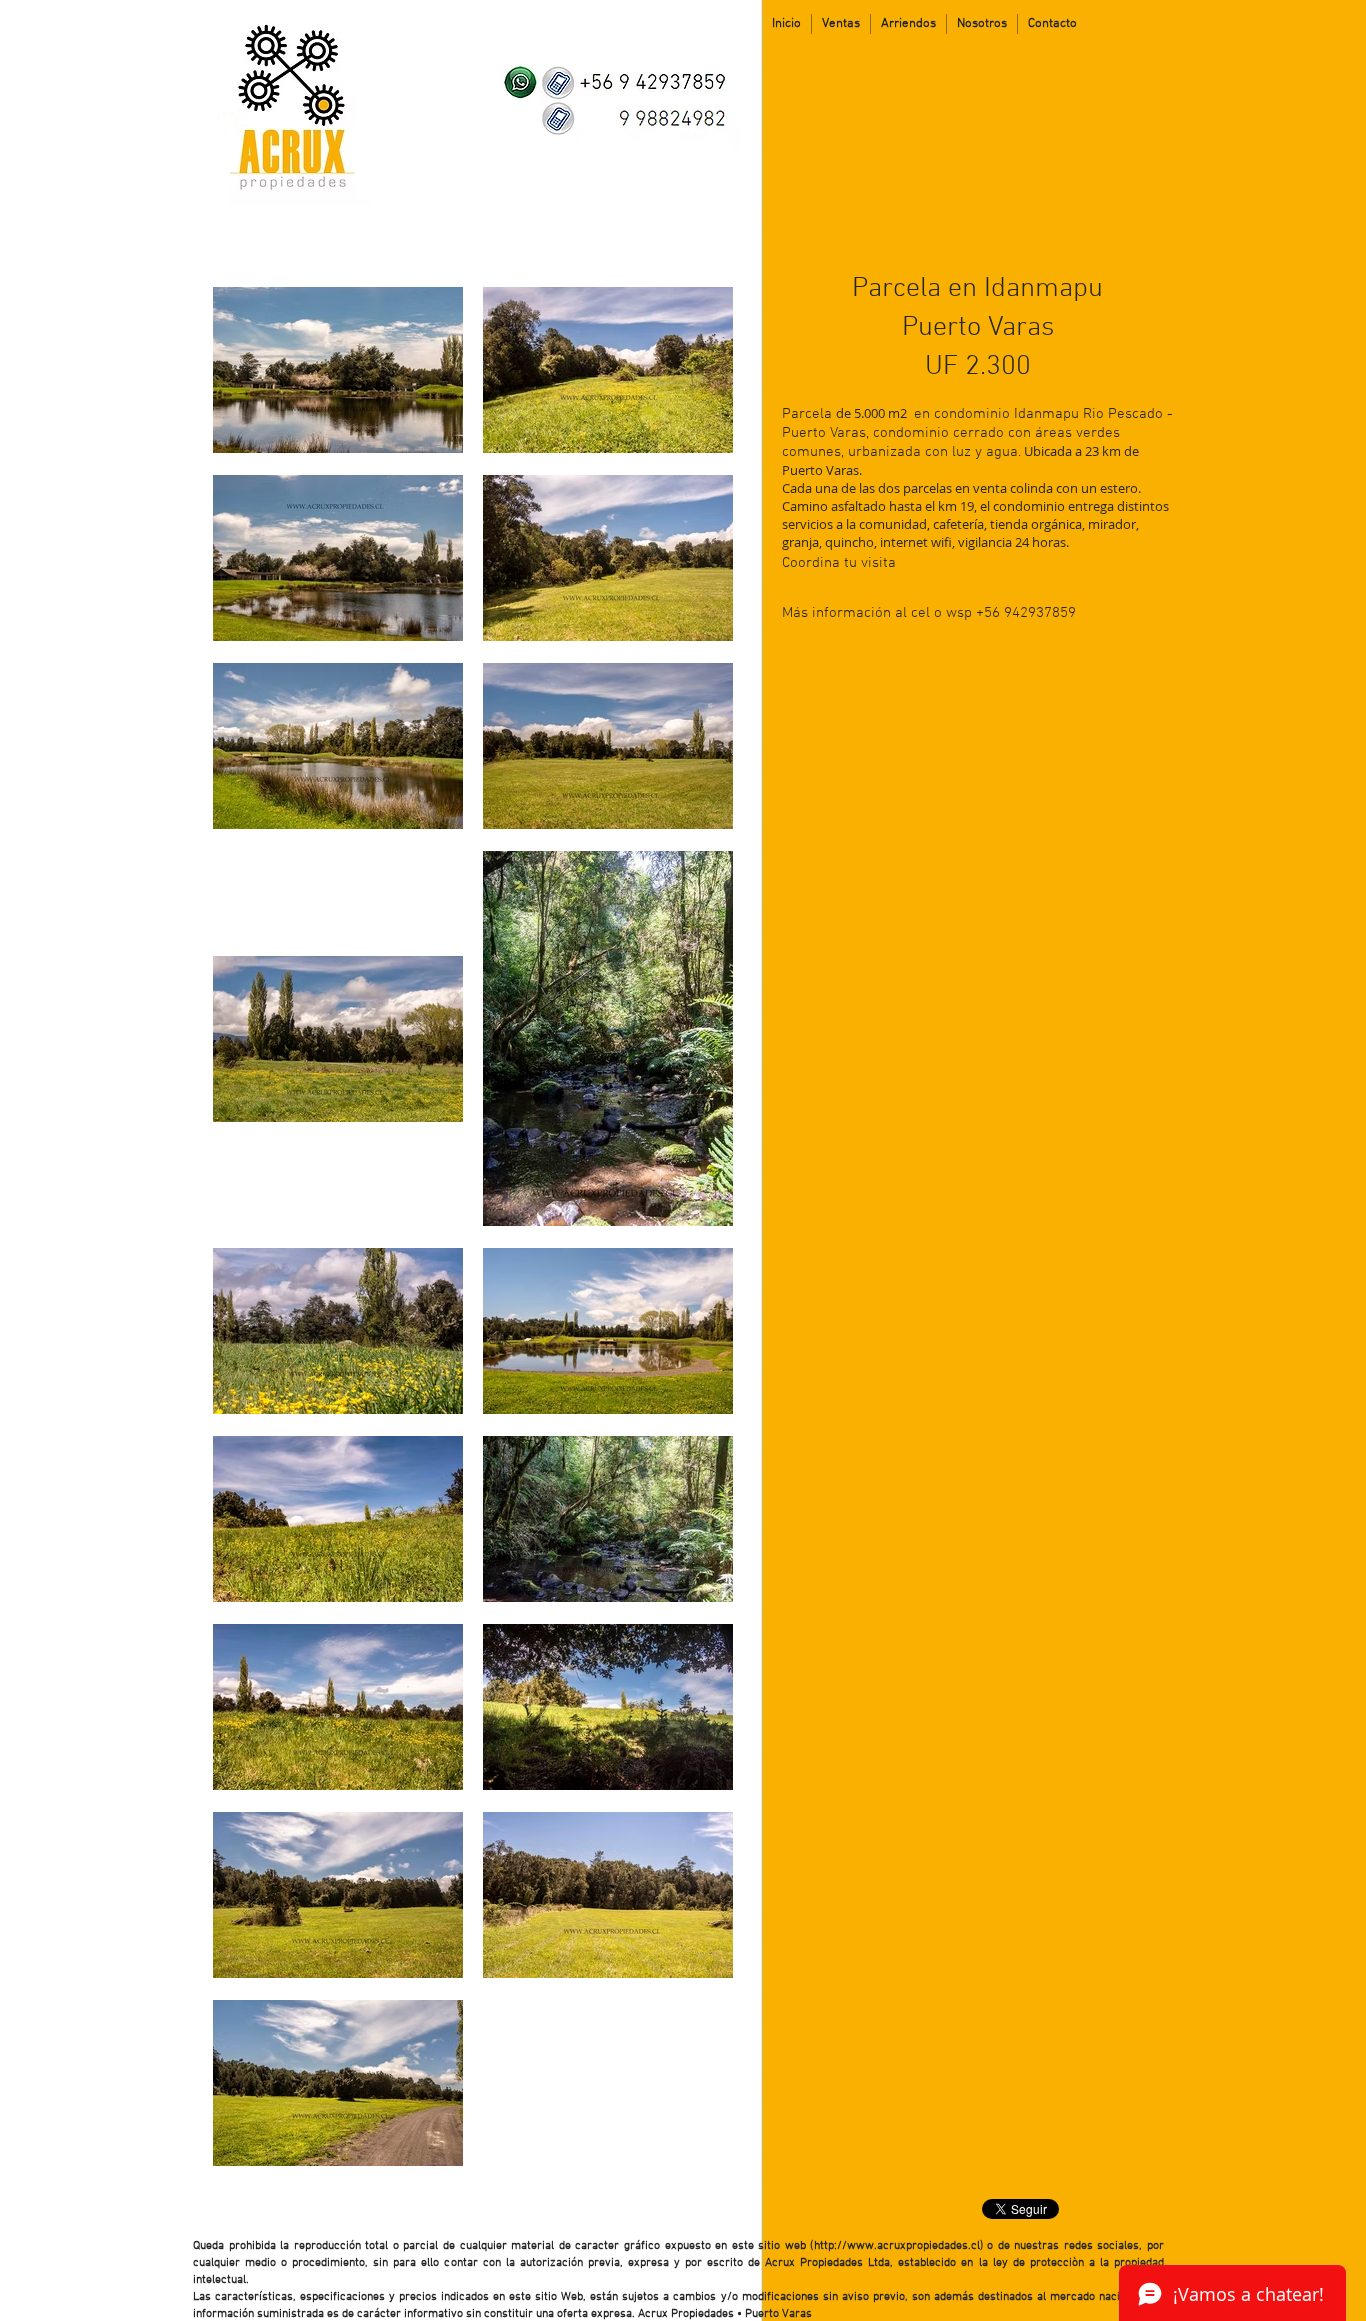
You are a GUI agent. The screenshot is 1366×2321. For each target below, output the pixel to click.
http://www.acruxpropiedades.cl (897, 2246)
